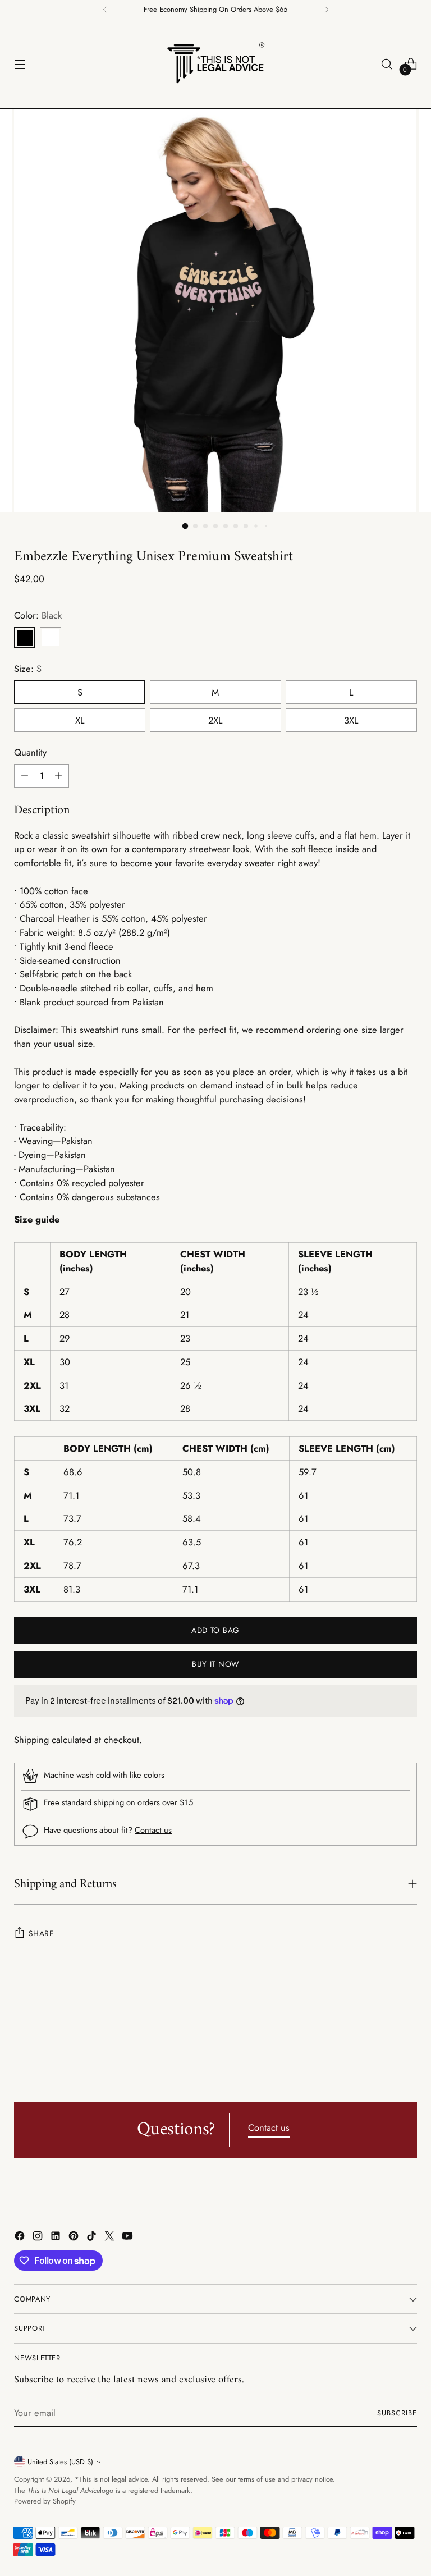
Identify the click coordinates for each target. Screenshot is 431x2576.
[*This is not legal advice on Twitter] (111, 2238)
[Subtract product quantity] (25, 776)
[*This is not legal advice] (215, 64)
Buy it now (215, 1664)
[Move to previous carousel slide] (382, 2042)
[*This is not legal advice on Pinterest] (75, 2238)
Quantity (30, 752)
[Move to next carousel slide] (407, 2041)
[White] (51, 638)
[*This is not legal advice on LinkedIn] (57, 2238)
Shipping (31, 1740)
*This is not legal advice (111, 2479)
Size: (28, 669)
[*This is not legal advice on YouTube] (129, 2238)
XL (80, 720)
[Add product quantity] (58, 776)
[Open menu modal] (20, 64)
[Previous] (105, 10)
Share (41, 1933)
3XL (351, 720)
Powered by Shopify (45, 2501)
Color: (38, 615)
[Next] (327, 10)
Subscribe (397, 2413)
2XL (215, 720)
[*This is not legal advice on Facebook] (21, 2238)
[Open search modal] (387, 64)
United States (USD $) (60, 2462)
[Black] (25, 638)
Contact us (153, 1830)
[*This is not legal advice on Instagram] (39, 2238)
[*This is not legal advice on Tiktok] (93, 2238)
